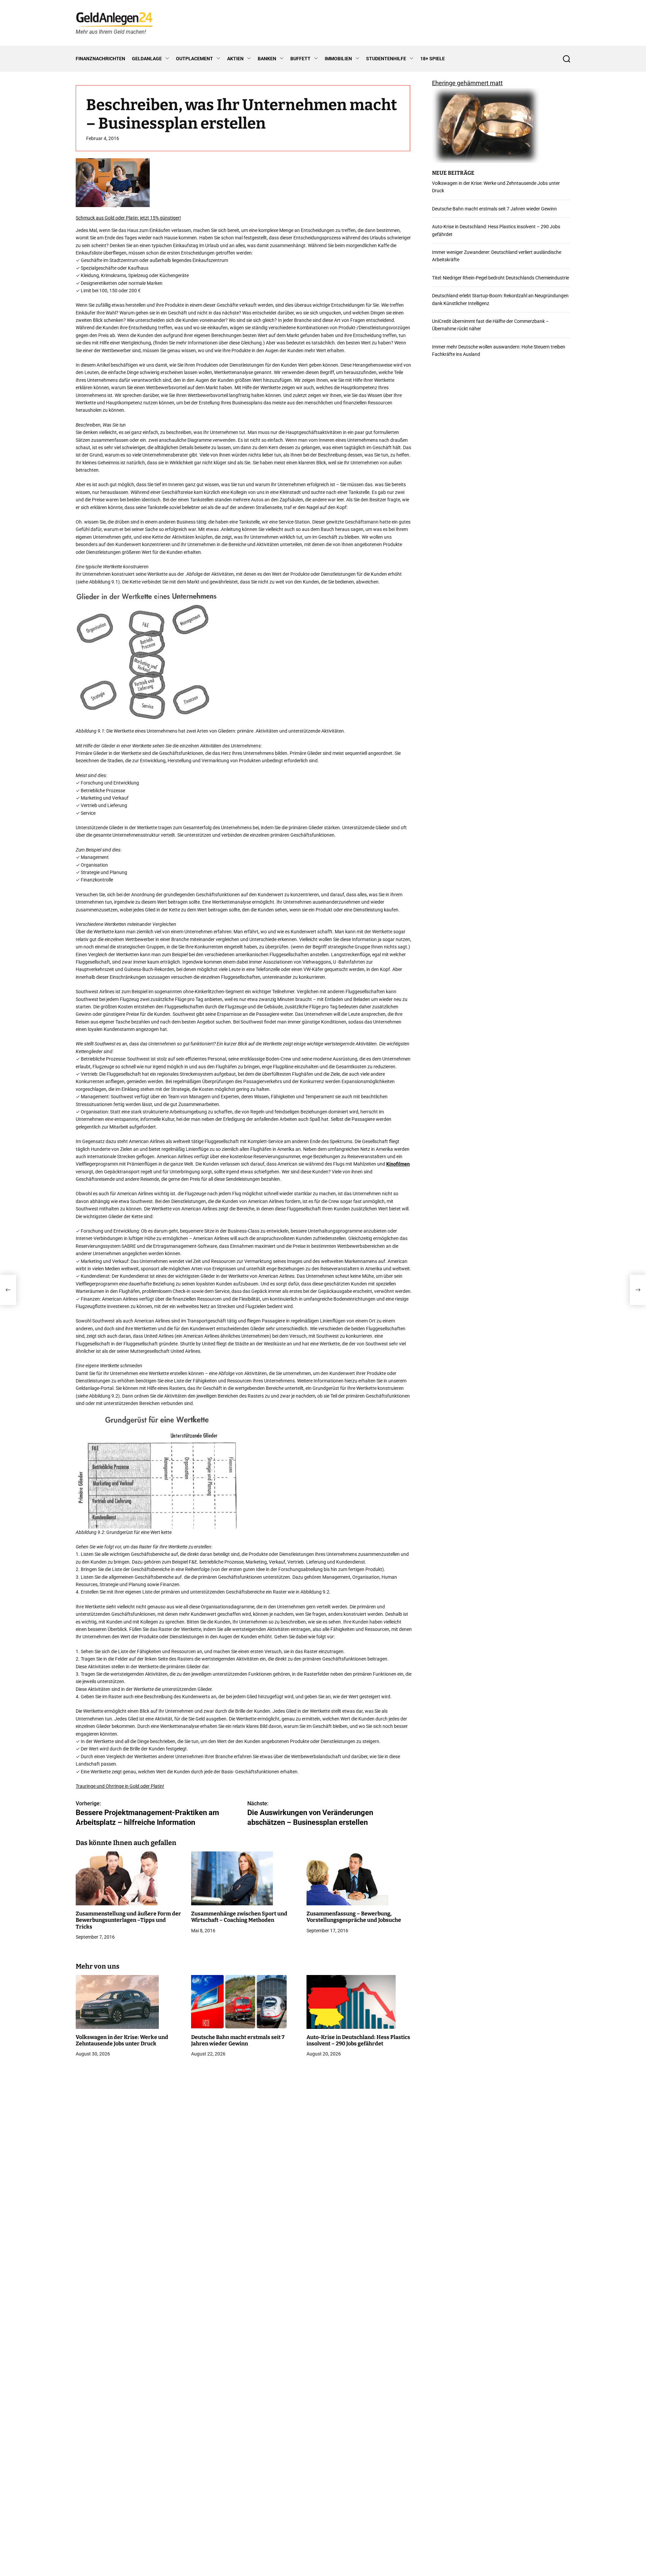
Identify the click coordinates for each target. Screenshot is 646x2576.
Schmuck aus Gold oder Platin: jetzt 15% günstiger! (128, 218)
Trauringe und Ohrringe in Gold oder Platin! (120, 1786)
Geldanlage (147, 59)
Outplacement (194, 59)
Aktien (235, 59)
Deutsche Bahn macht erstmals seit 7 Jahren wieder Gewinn (238, 2040)
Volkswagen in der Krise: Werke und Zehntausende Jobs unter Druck (122, 2040)
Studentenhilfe (386, 59)
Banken (267, 59)
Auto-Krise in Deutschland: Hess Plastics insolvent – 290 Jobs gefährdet (358, 2040)
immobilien (338, 59)
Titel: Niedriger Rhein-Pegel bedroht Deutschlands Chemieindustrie (500, 278)
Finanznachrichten (100, 59)
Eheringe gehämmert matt (467, 83)
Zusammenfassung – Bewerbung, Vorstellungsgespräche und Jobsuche (354, 1917)
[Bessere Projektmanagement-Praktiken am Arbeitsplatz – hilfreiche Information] (8, 1290)
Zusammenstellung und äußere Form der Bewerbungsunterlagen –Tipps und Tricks (128, 1920)
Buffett (300, 59)
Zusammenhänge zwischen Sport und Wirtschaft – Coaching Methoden (239, 1917)
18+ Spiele (433, 59)
